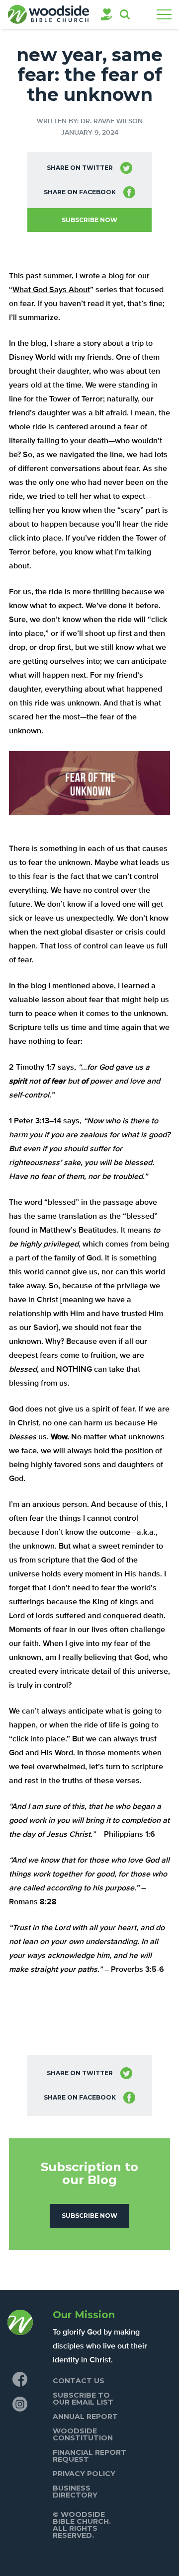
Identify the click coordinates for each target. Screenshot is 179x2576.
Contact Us (79, 2381)
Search (125, 14)
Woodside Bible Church (48, 14)
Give (107, 14)
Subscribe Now (89, 220)
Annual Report (85, 2417)
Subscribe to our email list (83, 2399)
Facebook (20, 2379)
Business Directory (75, 2492)
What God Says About (51, 290)
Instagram (20, 2404)
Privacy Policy (84, 2474)
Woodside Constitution (83, 2434)
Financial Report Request (89, 2456)
